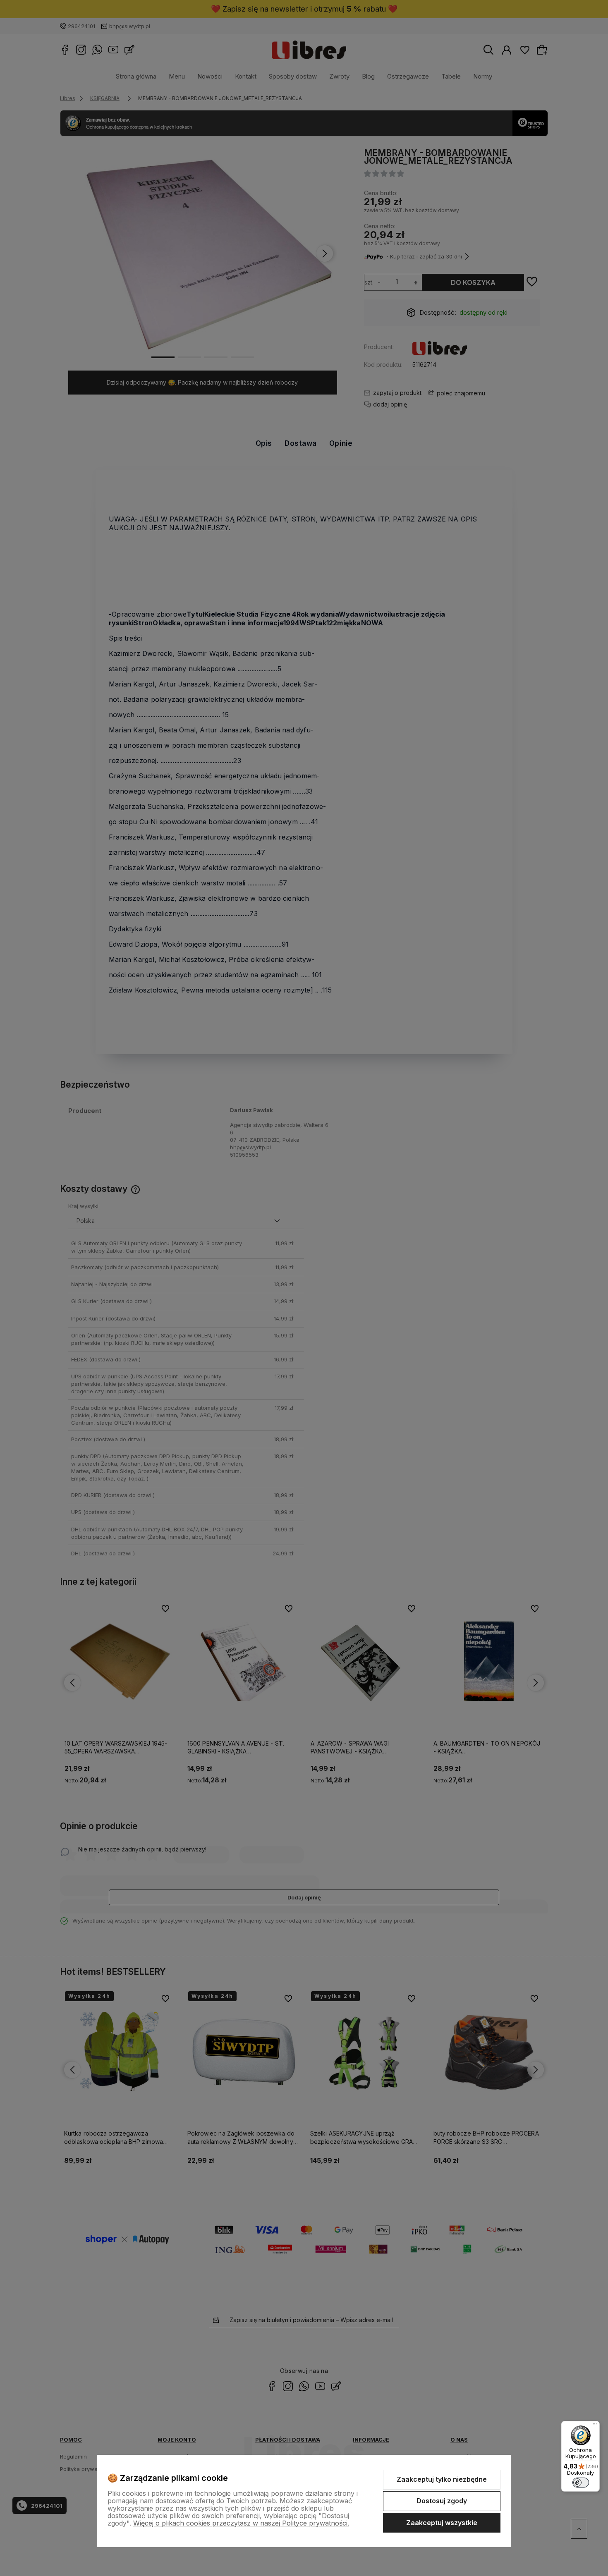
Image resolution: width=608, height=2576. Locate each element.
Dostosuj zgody (442, 2501)
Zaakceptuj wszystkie (442, 2523)
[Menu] (595, 2426)
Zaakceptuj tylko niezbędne (442, 2479)
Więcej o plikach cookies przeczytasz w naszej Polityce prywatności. (241, 2523)
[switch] (581, 2483)
